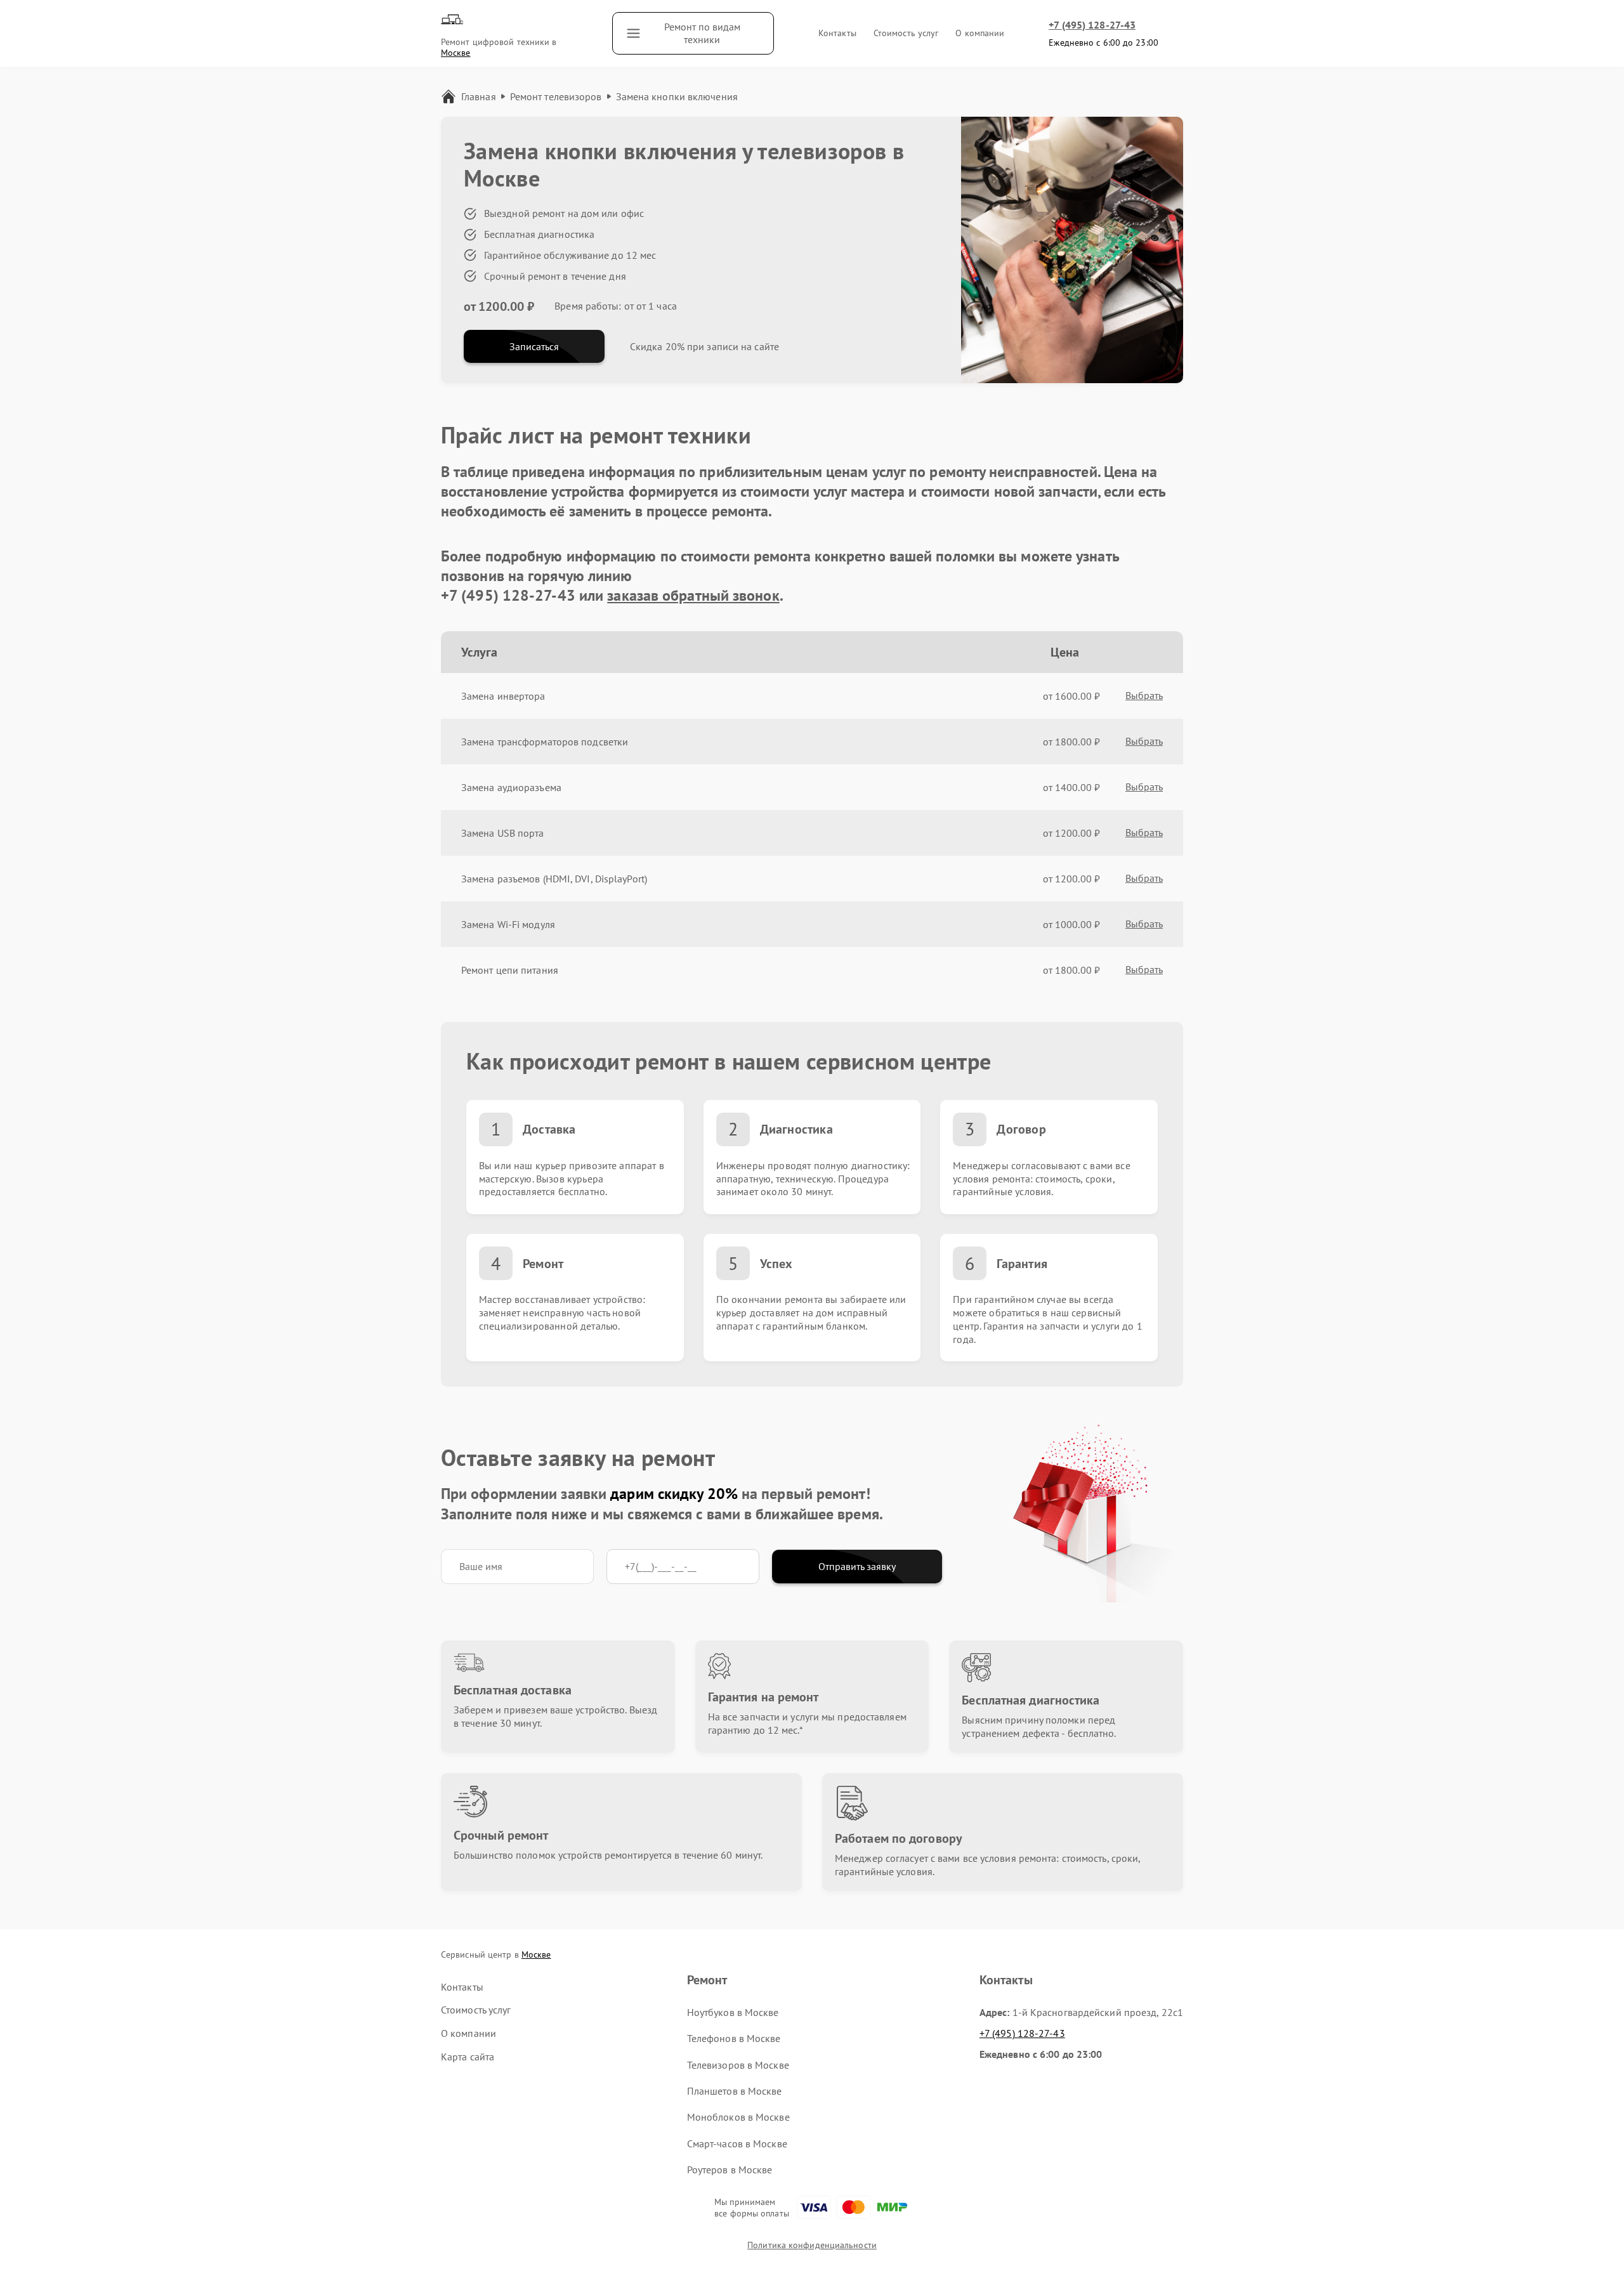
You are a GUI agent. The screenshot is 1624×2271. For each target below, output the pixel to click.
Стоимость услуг (906, 33)
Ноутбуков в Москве (733, 2012)
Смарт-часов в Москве (737, 2143)
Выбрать (1144, 695)
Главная (479, 96)
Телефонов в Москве (734, 2038)
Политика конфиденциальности (812, 2245)
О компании (980, 33)
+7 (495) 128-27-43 (1092, 25)
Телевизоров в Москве (738, 2065)
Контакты (837, 33)
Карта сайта (468, 2057)
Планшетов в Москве (735, 2091)
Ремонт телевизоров (556, 96)
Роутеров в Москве (730, 2170)
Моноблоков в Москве (738, 2117)
